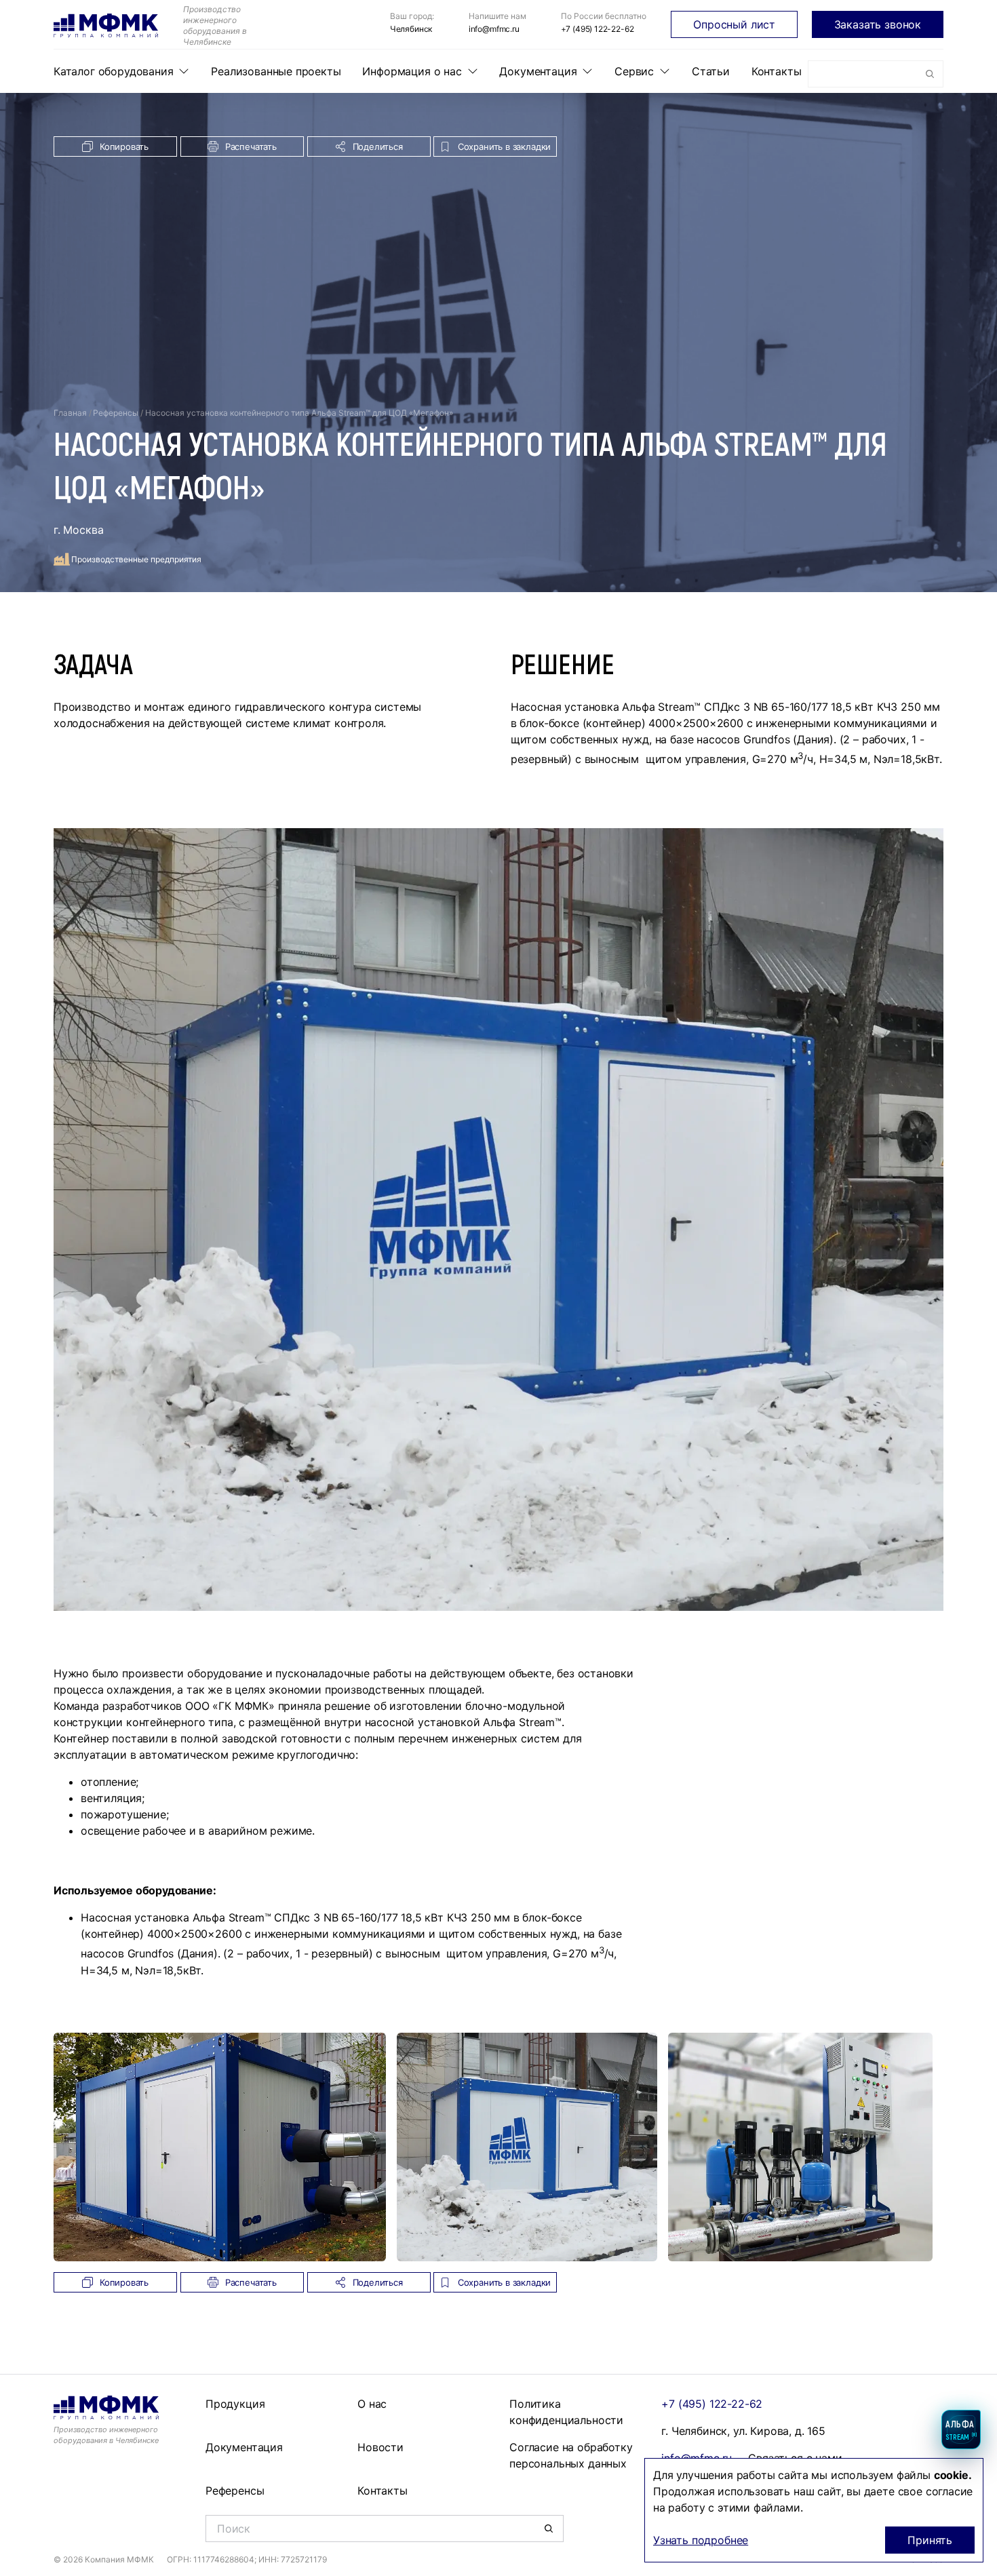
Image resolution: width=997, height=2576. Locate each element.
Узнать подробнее (701, 2540)
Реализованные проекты (276, 71)
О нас (372, 2404)
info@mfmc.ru (494, 29)
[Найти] (930, 74)
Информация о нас (412, 71)
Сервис (634, 71)
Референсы (116, 413)
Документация (538, 71)
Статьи (711, 71)
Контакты (777, 71)
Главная (70, 413)
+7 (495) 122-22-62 (598, 29)
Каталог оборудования (113, 71)
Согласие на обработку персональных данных (571, 2455)
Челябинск (411, 29)
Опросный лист (734, 24)
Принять (930, 2540)
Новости (380, 2447)
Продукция (235, 2404)
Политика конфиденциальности (566, 2412)
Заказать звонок (878, 24)
